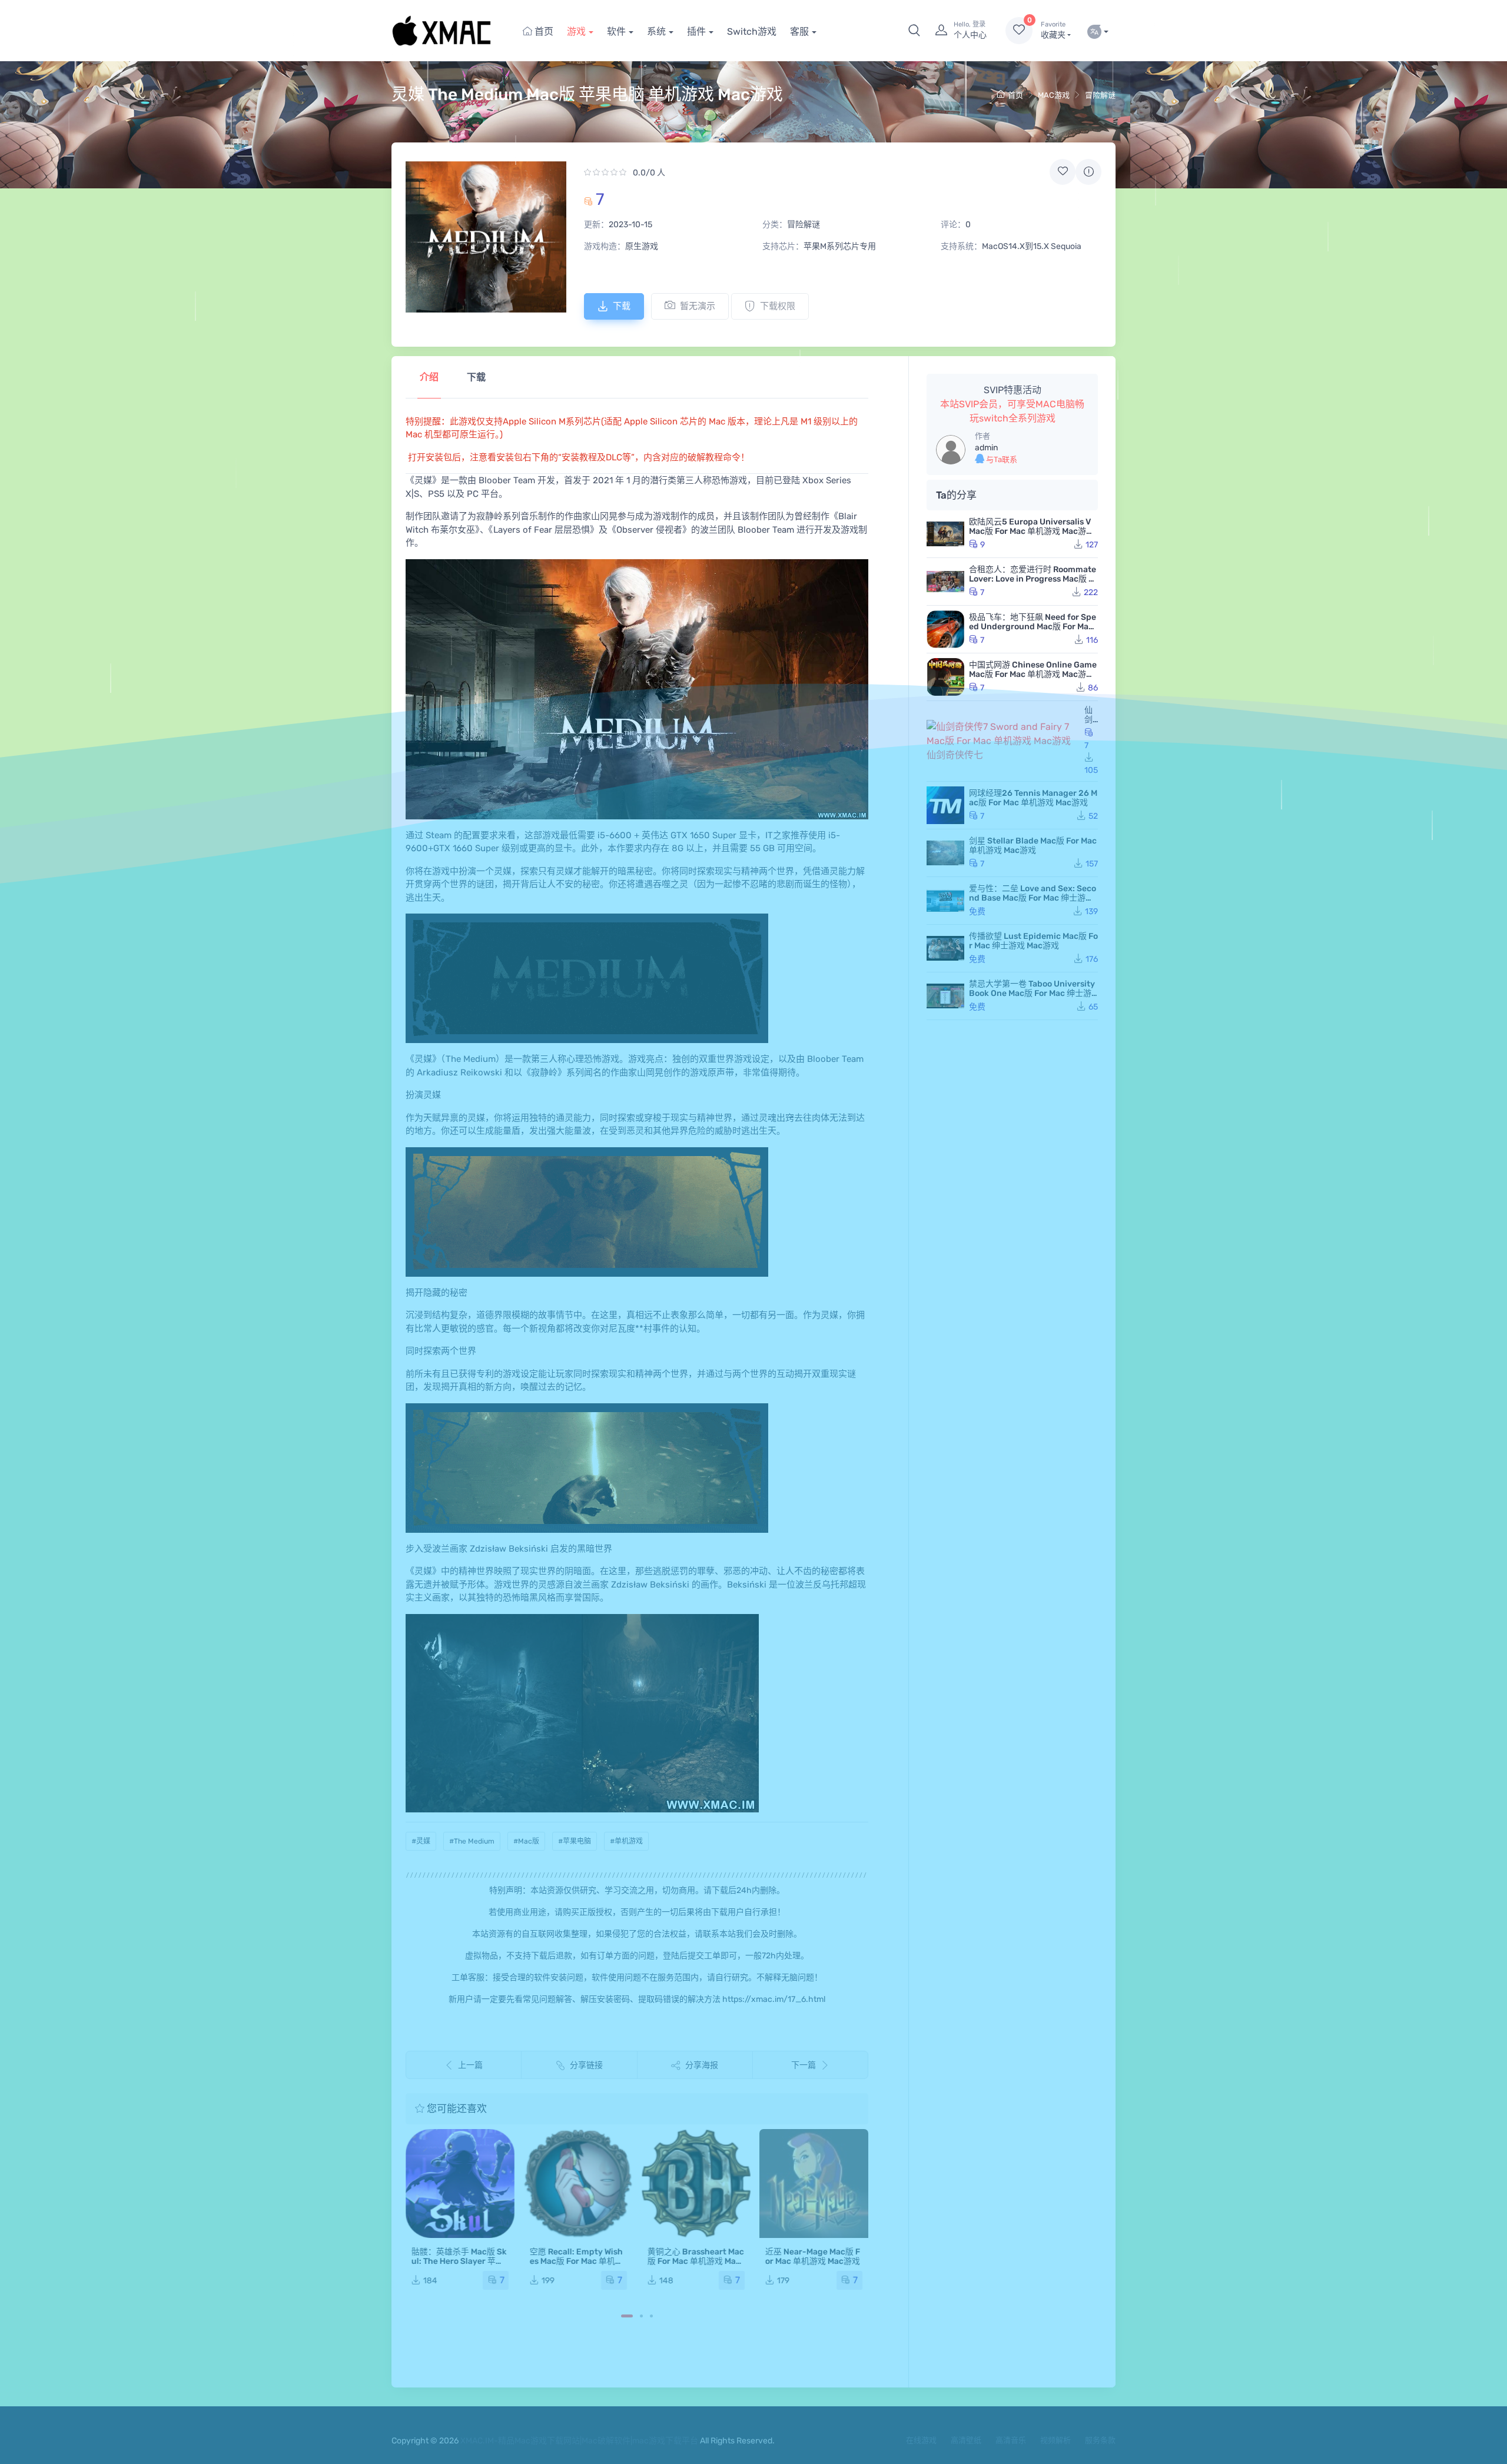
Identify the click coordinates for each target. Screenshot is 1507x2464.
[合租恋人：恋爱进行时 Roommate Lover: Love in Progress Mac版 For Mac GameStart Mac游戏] (945, 582)
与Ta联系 (1001, 459)
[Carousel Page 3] (651, 2316)
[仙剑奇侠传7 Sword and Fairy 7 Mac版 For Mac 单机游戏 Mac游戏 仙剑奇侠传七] (1003, 741)
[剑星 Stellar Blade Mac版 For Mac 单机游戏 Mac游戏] (945, 853)
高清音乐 (1011, 2440)
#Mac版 (526, 1841)
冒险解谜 (1100, 95)
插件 (696, 31)
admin (986, 448)
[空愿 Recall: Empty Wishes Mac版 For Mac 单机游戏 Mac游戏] (578, 2184)
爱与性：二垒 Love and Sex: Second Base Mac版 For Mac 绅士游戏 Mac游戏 (1033, 898)
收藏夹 (1053, 30)
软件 (616, 31)
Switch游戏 (752, 31)
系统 (656, 31)
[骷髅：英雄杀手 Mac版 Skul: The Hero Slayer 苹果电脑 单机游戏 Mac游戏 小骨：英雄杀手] (460, 2184)
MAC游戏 (1054, 95)
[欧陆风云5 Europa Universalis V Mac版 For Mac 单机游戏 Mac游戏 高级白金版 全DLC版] (945, 534)
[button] (914, 31)
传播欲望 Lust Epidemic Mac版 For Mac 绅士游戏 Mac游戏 (1033, 941)
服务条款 (1100, 2440)
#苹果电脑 (575, 1841)
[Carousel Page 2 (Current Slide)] (641, 2316)
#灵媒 (421, 1841)
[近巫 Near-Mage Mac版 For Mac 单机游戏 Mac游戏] (814, 2184)
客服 (799, 31)
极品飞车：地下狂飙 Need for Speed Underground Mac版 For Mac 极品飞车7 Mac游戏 (1033, 627)
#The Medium (472, 1841)
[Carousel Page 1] (627, 2316)
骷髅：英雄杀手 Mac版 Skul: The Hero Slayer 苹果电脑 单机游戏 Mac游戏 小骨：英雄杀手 (459, 2266)
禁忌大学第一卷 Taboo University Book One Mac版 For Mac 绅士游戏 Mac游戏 (1032, 993)
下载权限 (778, 306)
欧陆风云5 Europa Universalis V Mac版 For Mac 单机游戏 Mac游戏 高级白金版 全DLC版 (1032, 531)
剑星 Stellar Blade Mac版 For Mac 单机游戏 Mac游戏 (1033, 846)
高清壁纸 (966, 2440)
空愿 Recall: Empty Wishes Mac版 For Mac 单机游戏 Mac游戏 (576, 2261)
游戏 (576, 31)
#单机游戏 (626, 1841)
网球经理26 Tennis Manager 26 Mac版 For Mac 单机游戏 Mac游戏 (1033, 798)
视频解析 (1055, 2440)
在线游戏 (921, 2440)
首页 (543, 31)
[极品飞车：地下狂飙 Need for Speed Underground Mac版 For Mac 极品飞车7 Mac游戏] (945, 629)
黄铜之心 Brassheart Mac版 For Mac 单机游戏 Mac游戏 (696, 2261)
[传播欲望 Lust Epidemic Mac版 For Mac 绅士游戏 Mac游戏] (945, 948)
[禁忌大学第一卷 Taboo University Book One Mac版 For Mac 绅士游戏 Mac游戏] (945, 996)
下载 (622, 306)
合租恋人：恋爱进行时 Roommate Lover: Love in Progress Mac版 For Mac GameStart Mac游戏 (1033, 579)
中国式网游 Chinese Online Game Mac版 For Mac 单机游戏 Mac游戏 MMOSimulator (1033, 674)
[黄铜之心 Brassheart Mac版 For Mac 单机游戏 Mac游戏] (696, 2184)
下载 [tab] (476, 377)
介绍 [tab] (429, 377)
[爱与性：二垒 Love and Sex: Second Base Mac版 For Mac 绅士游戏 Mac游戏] (945, 901)
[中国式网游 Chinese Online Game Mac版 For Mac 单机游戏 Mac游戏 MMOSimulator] (945, 677)
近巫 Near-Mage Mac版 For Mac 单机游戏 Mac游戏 (813, 2257)
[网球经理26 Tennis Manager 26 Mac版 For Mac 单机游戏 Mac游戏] (945, 805)
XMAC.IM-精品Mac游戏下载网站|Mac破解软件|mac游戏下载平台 (579, 2441)
